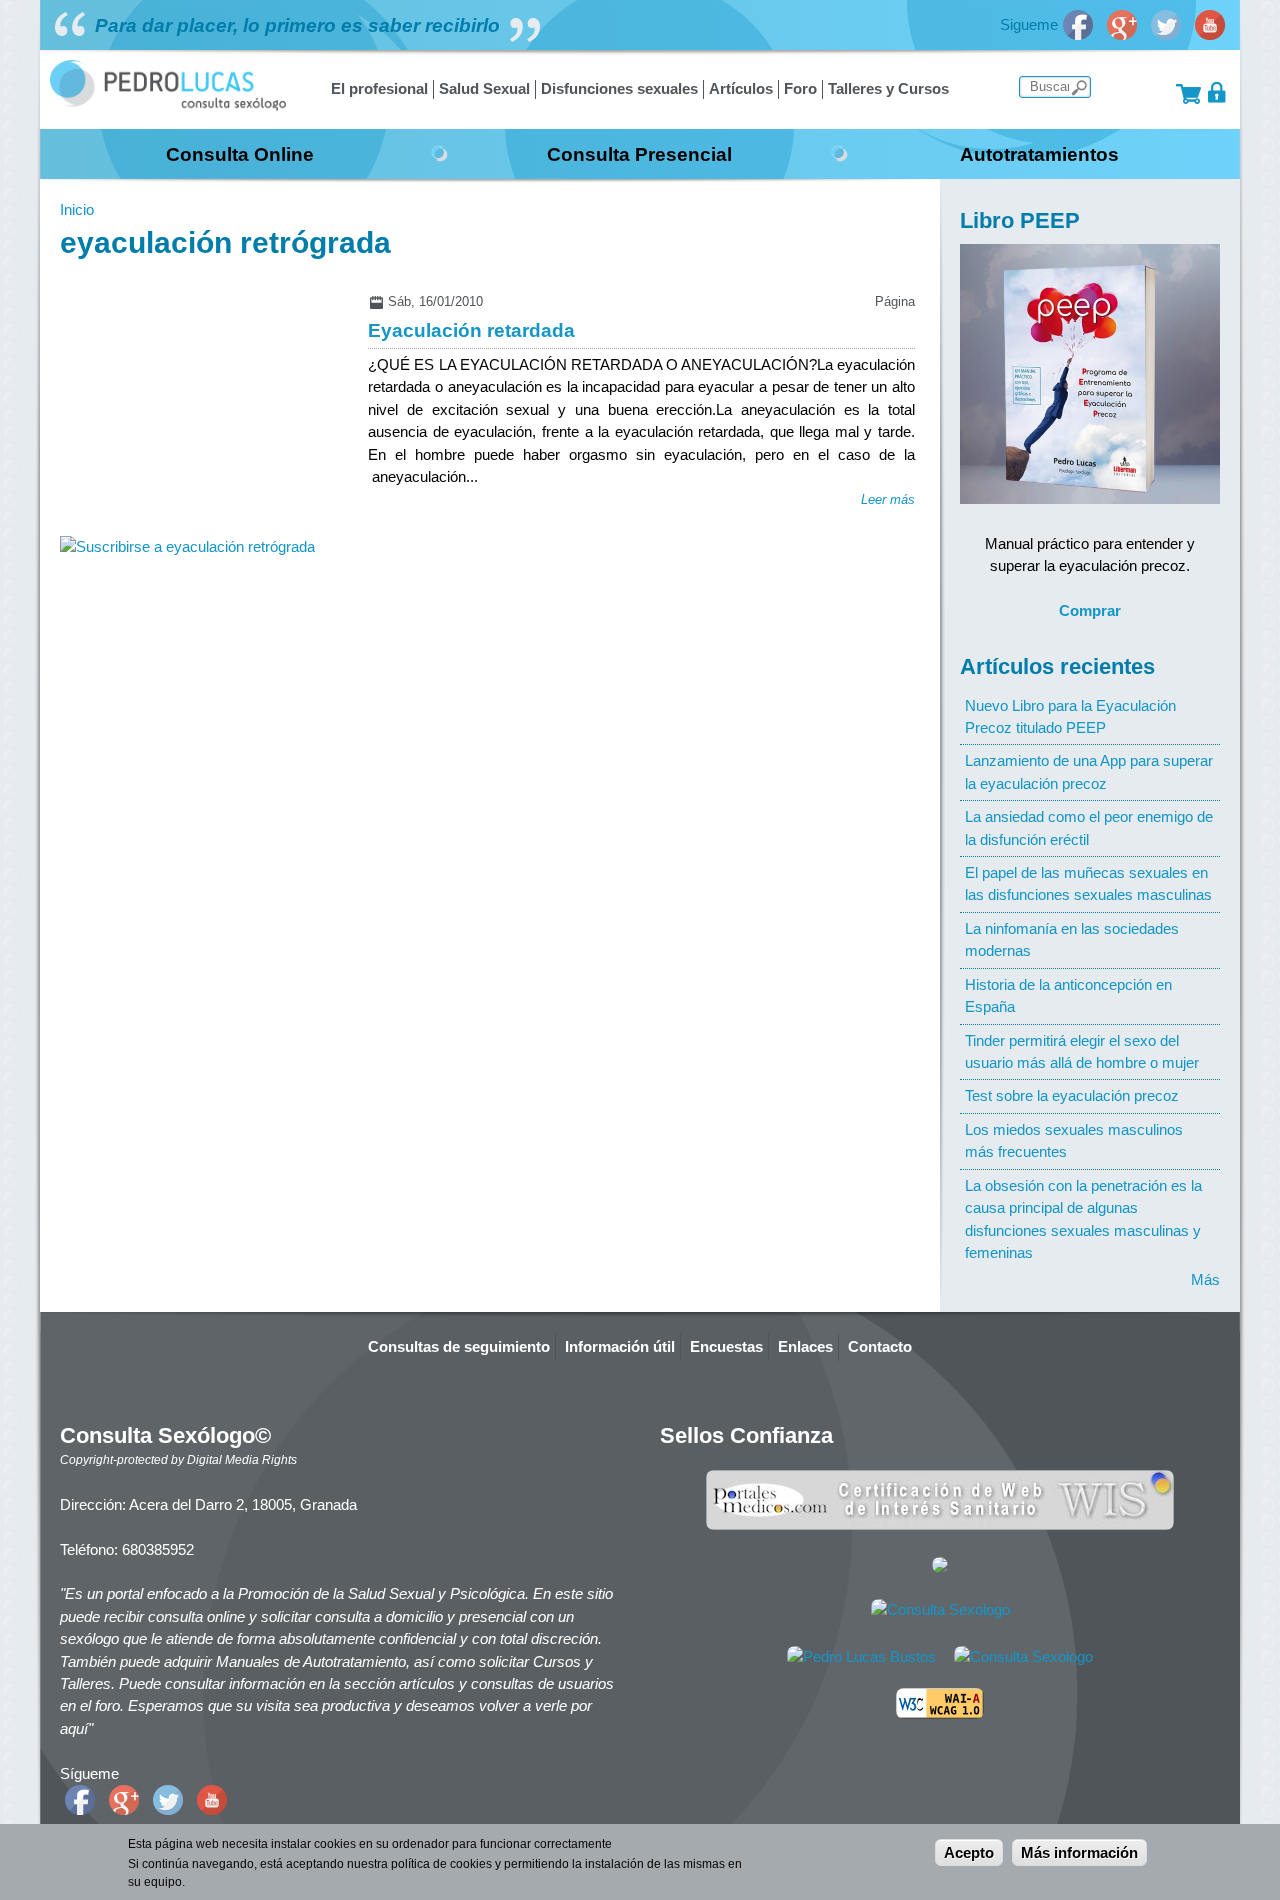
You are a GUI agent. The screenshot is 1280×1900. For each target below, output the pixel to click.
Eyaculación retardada (471, 330)
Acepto (969, 1852)
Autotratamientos (1039, 154)
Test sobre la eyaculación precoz (1072, 1095)
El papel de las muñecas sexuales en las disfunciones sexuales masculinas (1088, 883)
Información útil (620, 1346)
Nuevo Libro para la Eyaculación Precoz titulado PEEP (1070, 716)
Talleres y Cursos (888, 88)
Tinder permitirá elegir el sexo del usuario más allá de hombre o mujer (1082, 1051)
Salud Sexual (484, 88)
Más (1205, 1279)
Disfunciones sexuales (619, 88)
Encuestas (726, 1346)
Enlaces (805, 1346)
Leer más (888, 499)
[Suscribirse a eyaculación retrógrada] (187, 546)
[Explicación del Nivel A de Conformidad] (940, 1713)
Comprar (1090, 610)
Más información (1079, 1852)
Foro (800, 88)
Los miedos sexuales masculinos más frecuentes (1074, 1140)
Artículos (741, 88)
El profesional (379, 88)
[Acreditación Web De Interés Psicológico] (940, 1567)
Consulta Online (240, 154)
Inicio (77, 209)
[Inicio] (168, 105)
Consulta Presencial (639, 154)
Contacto (880, 1346)
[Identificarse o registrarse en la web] (1217, 92)
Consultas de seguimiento (459, 1346)
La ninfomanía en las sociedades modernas (1072, 939)
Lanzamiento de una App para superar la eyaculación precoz (1089, 771)
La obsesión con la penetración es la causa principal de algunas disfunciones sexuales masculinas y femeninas (1083, 1219)
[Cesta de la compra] (1188, 92)
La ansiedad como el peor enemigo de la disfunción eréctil (1089, 827)
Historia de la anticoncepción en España (1068, 995)
